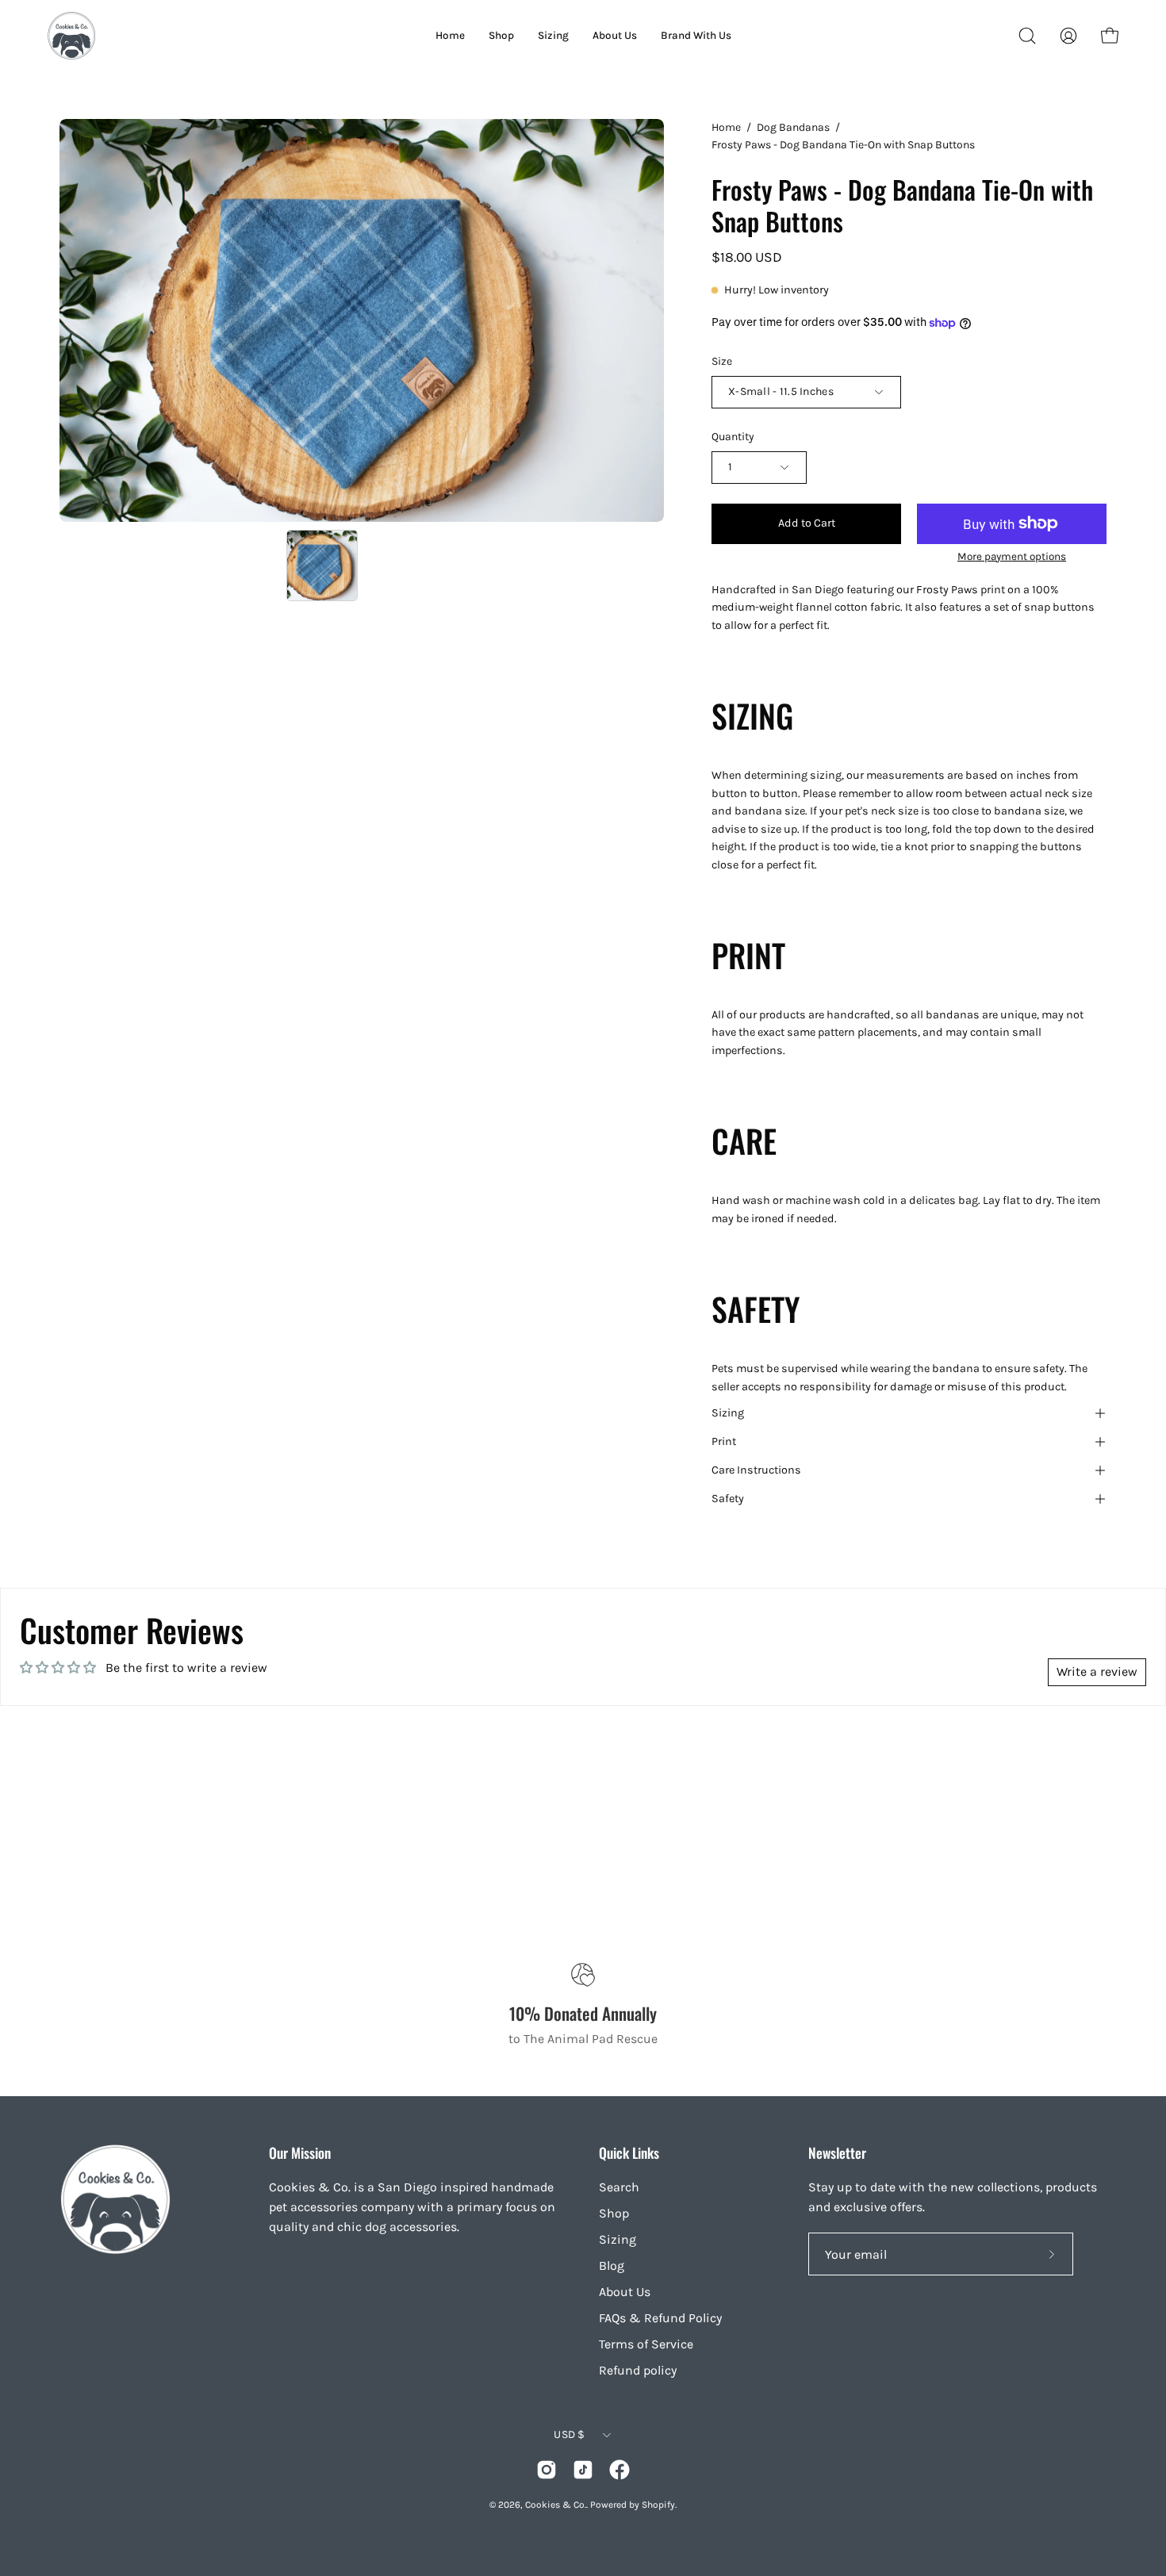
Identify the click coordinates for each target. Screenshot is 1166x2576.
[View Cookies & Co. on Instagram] (547, 2470)
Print (724, 1441)
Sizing (728, 1413)
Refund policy (638, 2370)
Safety (728, 1499)
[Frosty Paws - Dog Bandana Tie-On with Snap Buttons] (322, 565)
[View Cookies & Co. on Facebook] (619, 2470)
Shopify (658, 2505)
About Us (625, 2292)
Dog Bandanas (793, 127)
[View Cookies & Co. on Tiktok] (583, 2470)
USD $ (569, 2434)
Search (619, 2187)
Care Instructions (756, 1470)
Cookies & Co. (556, 2505)
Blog (612, 2265)
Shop (614, 2213)
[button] (1027, 36)
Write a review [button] (1097, 1671)
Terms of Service (646, 2344)
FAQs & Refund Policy (660, 2318)
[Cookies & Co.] (71, 36)
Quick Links (629, 2152)
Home (726, 127)
